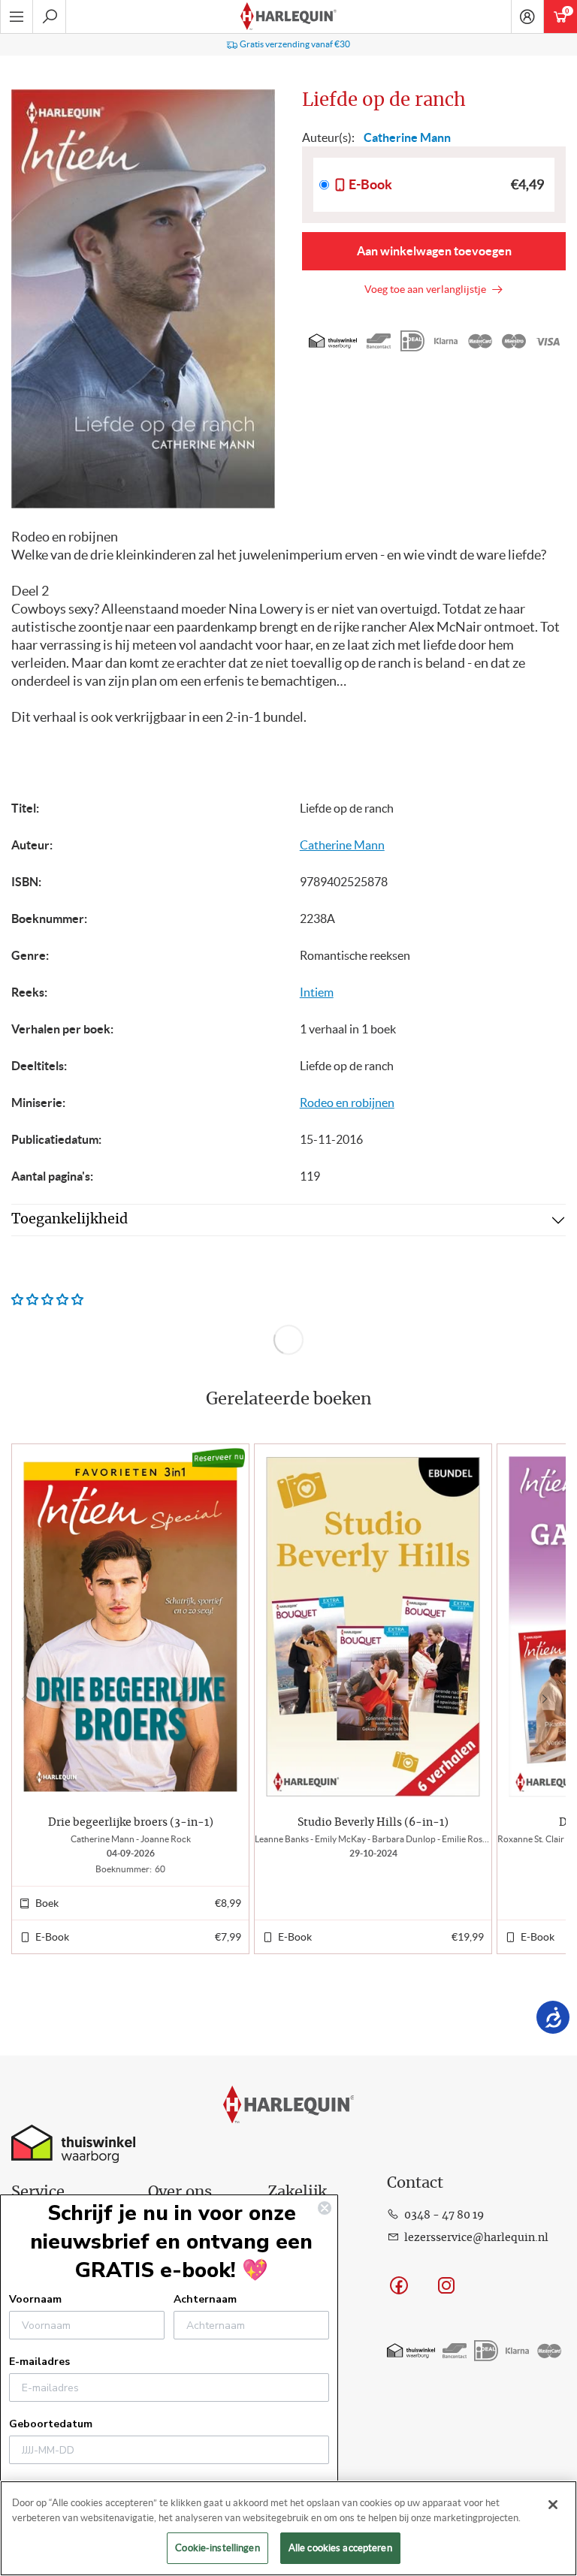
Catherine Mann (342, 845)
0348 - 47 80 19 (444, 2216)
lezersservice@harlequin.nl (476, 2238)
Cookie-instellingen (217, 2548)
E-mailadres (39, 2362)
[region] (288, 2528)
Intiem (317, 992)
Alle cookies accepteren (340, 2548)
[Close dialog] (325, 2208)
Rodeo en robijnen (347, 1102)
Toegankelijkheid (69, 1220)
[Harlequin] (288, 17)
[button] (548, 1699)
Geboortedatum (51, 2424)
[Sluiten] (553, 2505)
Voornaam (35, 2299)
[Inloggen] (527, 17)
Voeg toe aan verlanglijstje (427, 289)
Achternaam (205, 2299)
